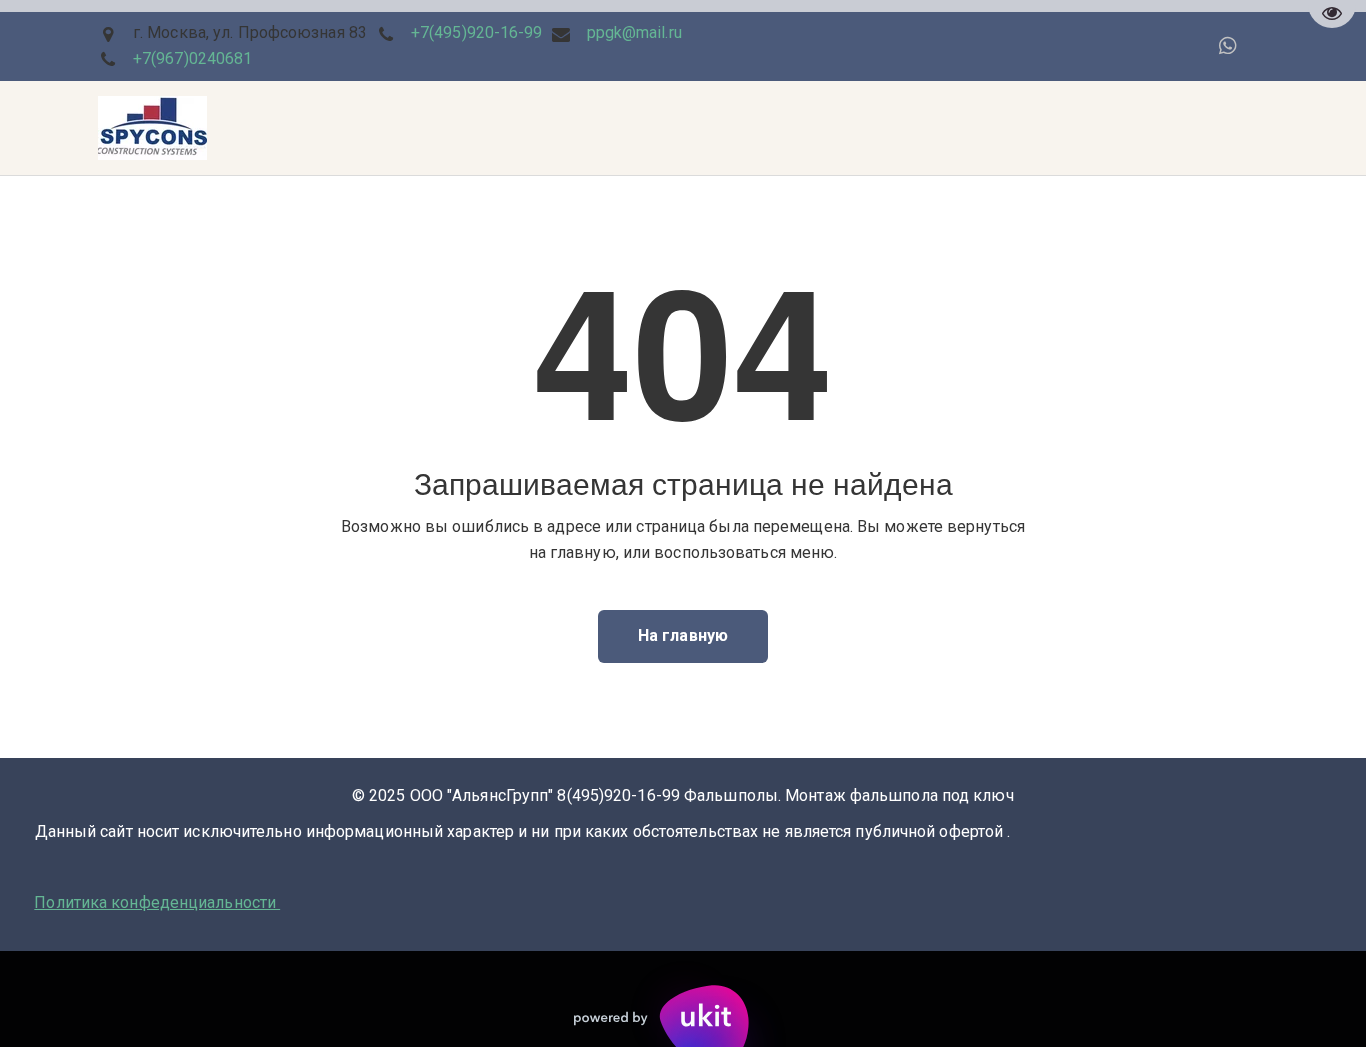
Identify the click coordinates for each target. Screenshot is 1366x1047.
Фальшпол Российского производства (556, 128)
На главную (683, 635)
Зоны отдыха (225, 128)
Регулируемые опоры (918, 128)
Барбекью (343, 128)
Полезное (768, 128)
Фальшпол (106, 128)
